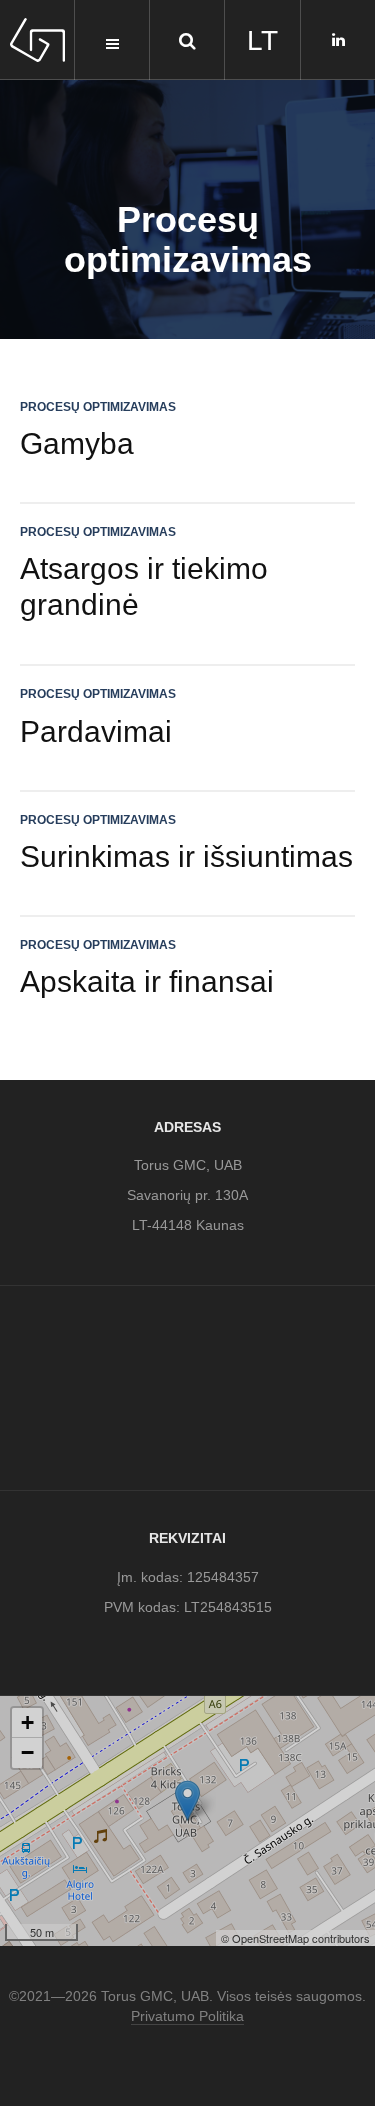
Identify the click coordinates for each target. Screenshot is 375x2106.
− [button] (27, 1752)
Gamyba (77, 443)
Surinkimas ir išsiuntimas (186, 856)
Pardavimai (96, 731)
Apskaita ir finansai (147, 981)
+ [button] (27, 1722)
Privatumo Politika (187, 2016)
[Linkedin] (338, 39)
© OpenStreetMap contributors (295, 1938)
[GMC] (37, 40)
